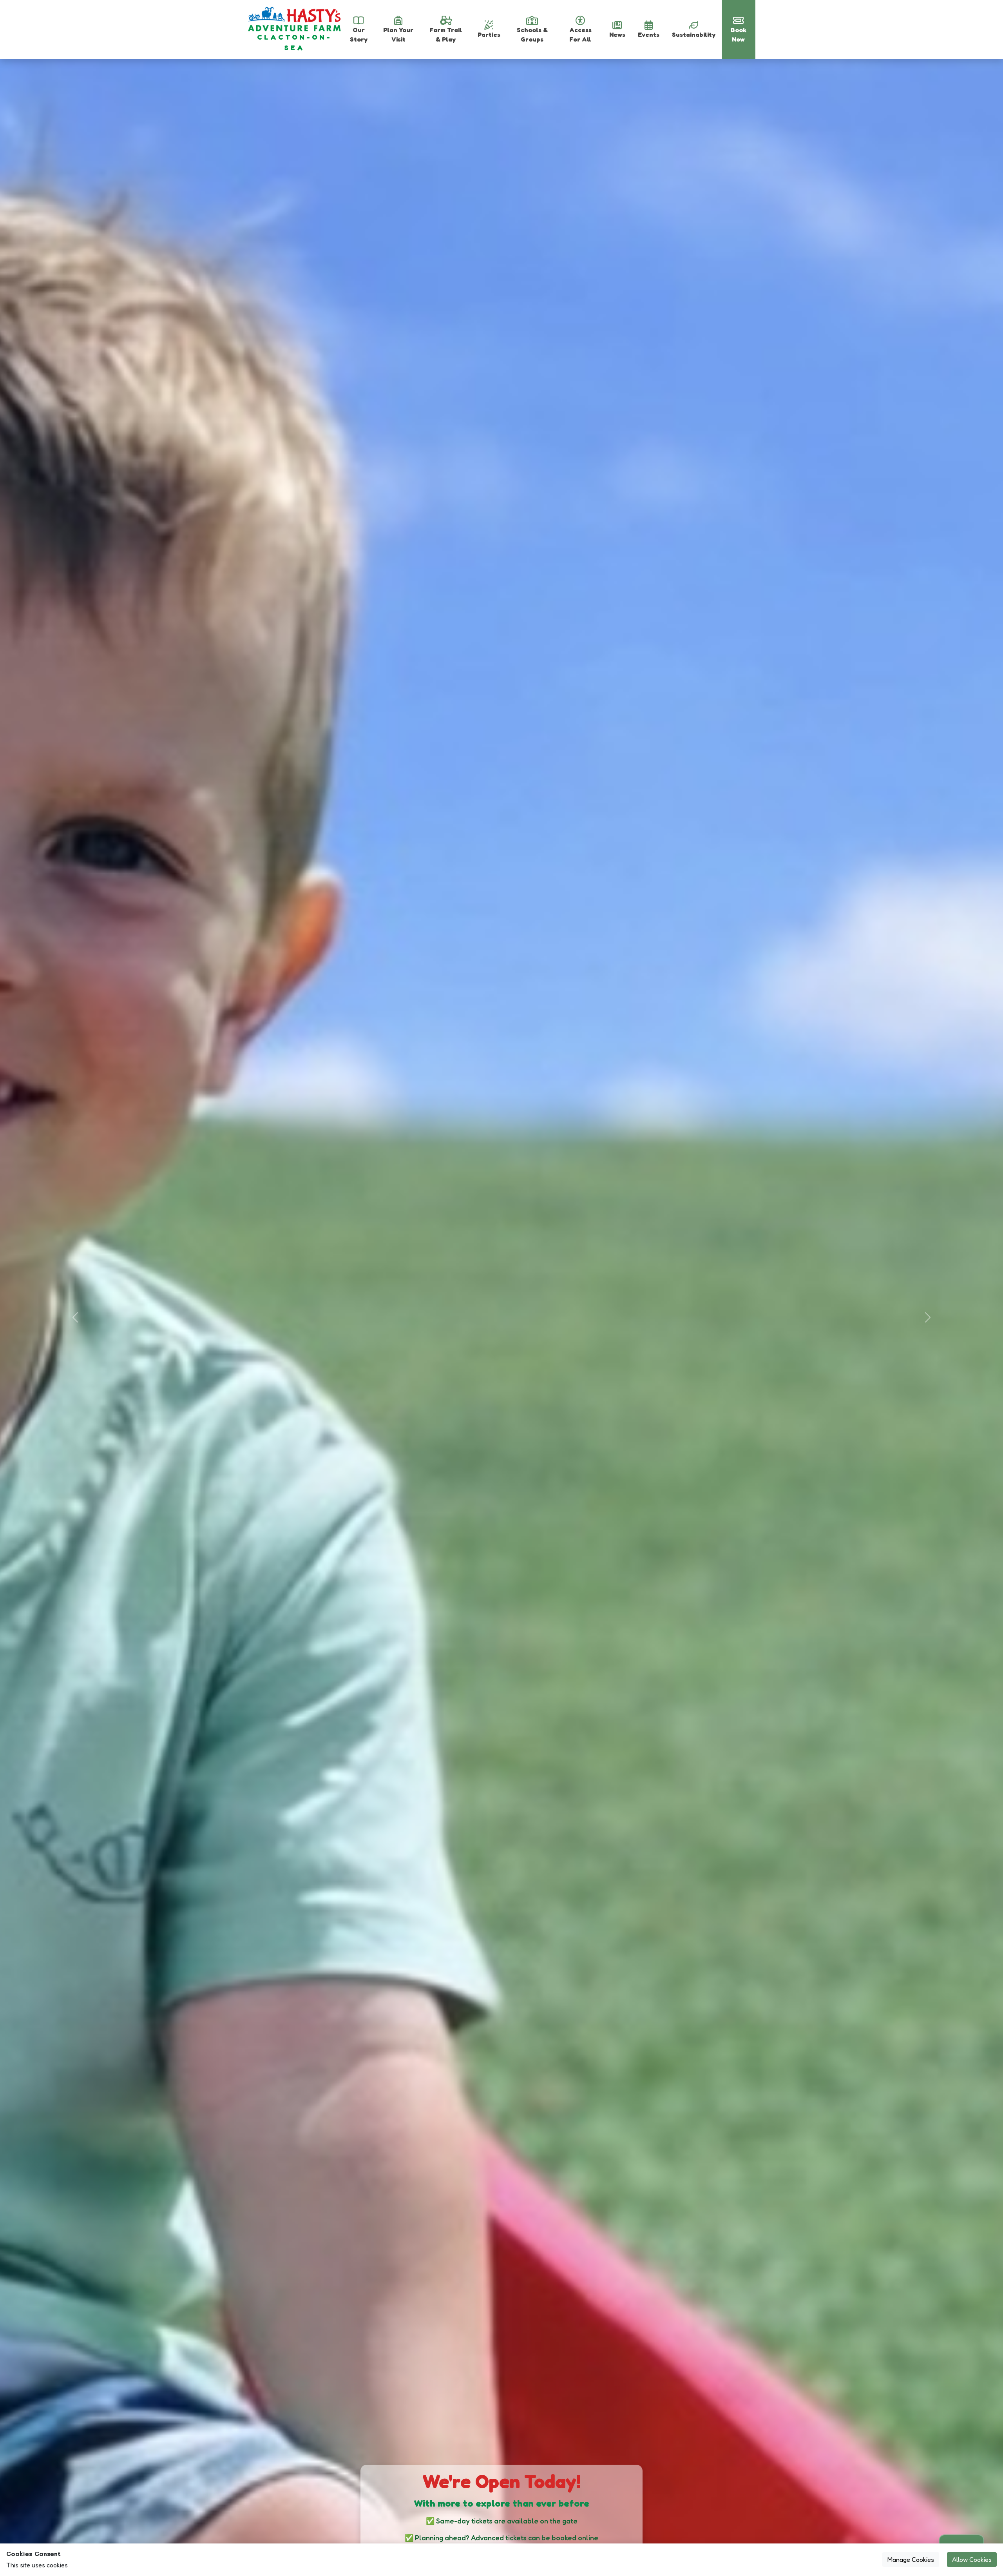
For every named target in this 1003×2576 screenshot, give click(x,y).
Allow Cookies (972, 2560)
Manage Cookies (911, 2560)
